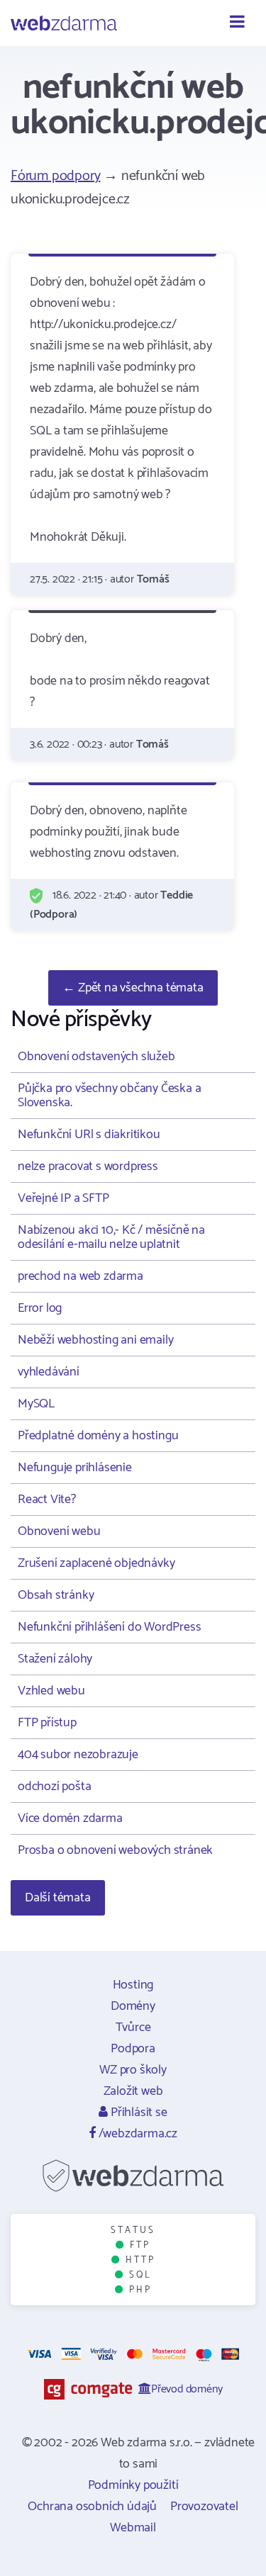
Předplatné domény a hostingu (98, 1436)
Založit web (133, 2091)
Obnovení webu (59, 1531)
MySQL (36, 1404)
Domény (133, 2006)
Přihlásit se (137, 2113)
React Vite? (47, 1500)
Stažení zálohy (55, 1659)
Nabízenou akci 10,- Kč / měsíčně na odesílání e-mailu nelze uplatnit (111, 1237)
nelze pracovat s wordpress (88, 1166)
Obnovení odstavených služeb (96, 1057)
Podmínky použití (133, 2485)
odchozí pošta (54, 1787)
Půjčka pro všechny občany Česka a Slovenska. (109, 1096)
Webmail (133, 2528)
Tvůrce (133, 2027)
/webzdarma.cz (137, 2134)
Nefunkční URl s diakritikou (89, 1135)
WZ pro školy (133, 2070)
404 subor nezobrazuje (78, 1755)
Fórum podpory (55, 176)
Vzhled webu (51, 1691)
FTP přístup (47, 1723)
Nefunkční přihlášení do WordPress (109, 1627)
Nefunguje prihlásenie (75, 1468)
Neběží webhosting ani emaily (95, 1340)
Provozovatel (204, 2507)
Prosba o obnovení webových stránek (115, 1850)
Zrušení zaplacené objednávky (96, 1563)
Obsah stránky (56, 1595)
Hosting (133, 1985)
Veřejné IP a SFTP (63, 1198)
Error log (40, 1308)
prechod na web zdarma (81, 1276)
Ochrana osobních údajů (92, 2507)
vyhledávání (49, 1372)
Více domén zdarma (70, 1818)
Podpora (133, 2049)
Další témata (58, 1898)
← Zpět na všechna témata (133, 988)
